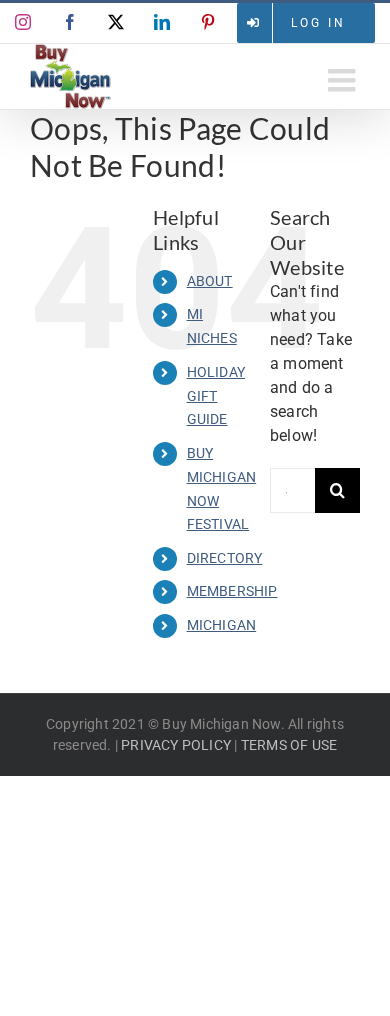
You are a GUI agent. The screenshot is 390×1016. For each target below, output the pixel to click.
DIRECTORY (225, 558)
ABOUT (210, 281)
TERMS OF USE (289, 745)
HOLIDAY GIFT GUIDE (216, 396)
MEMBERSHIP (232, 591)
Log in (318, 23)
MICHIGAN (222, 625)
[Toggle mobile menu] (344, 80)
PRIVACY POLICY (176, 745)
